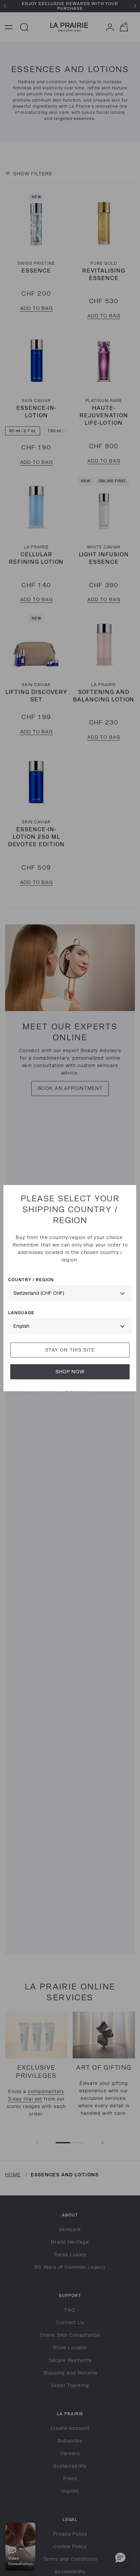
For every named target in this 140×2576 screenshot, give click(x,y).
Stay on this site (70, 1350)
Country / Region (31, 1280)
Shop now (70, 1372)
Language (21, 1313)
